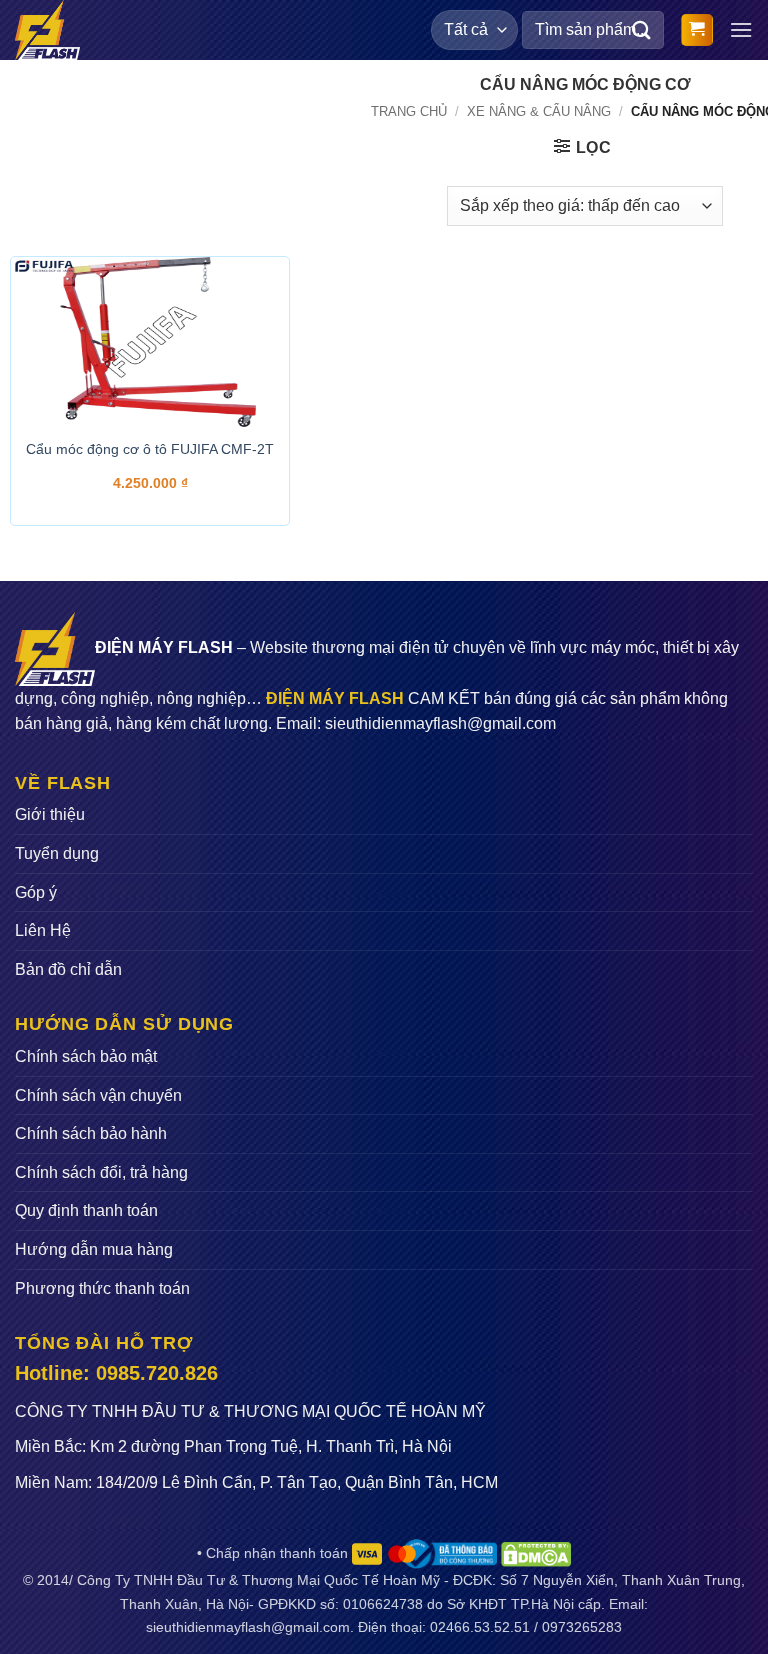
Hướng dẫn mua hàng (94, 1249)
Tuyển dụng (57, 853)
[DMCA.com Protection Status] (535, 1553)
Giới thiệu (50, 814)
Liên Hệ (43, 930)
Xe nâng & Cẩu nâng (539, 111)
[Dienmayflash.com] (54, 30)
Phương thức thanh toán (102, 1288)
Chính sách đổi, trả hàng (101, 1172)
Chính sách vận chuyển (98, 1095)
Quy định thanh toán (86, 1210)
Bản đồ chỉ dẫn (68, 969)
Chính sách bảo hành (91, 1133)
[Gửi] (642, 29)
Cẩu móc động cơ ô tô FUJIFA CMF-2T (150, 449)
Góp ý (36, 892)
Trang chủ (409, 111)
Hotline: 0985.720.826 (116, 1373)
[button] (697, 30)
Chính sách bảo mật (86, 1056)
